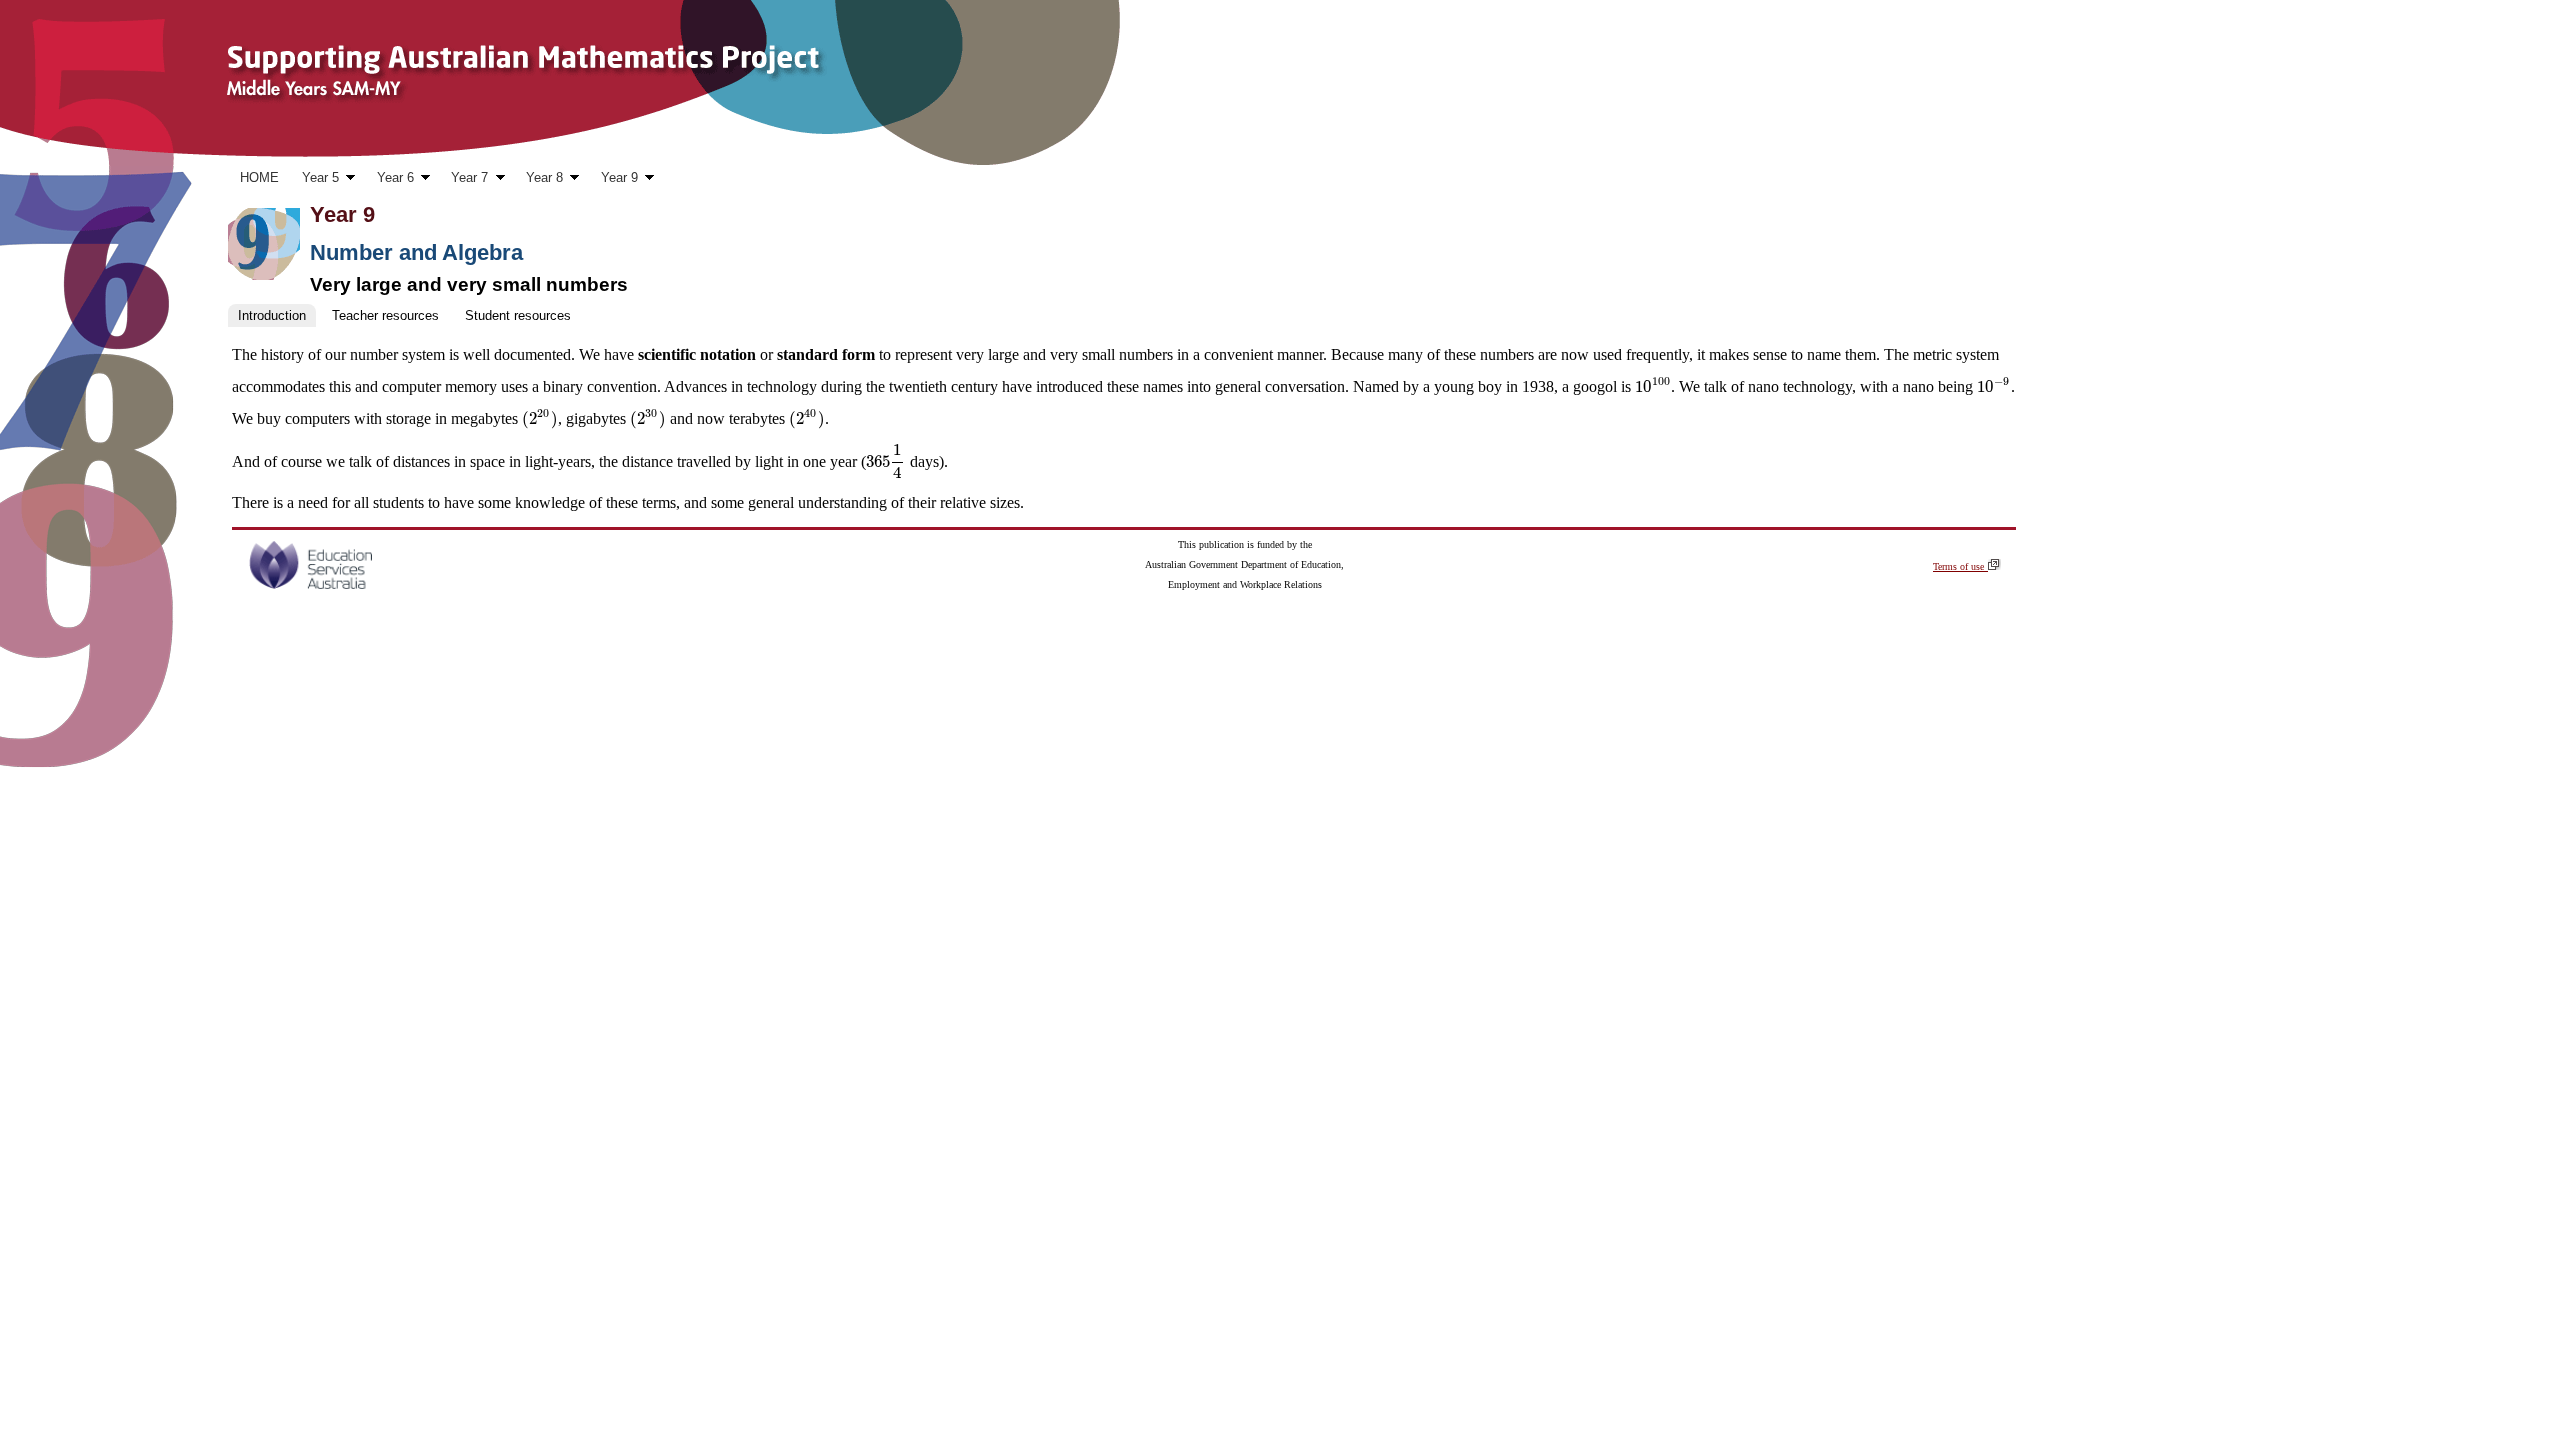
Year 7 (464, 180)
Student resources (518, 315)
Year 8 (538, 180)
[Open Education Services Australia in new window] (310, 584)
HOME (259, 177)
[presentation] (1653, 386)
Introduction (272, 315)
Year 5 (314, 180)
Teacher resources (385, 315)
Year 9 (613, 180)
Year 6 (389, 180)
